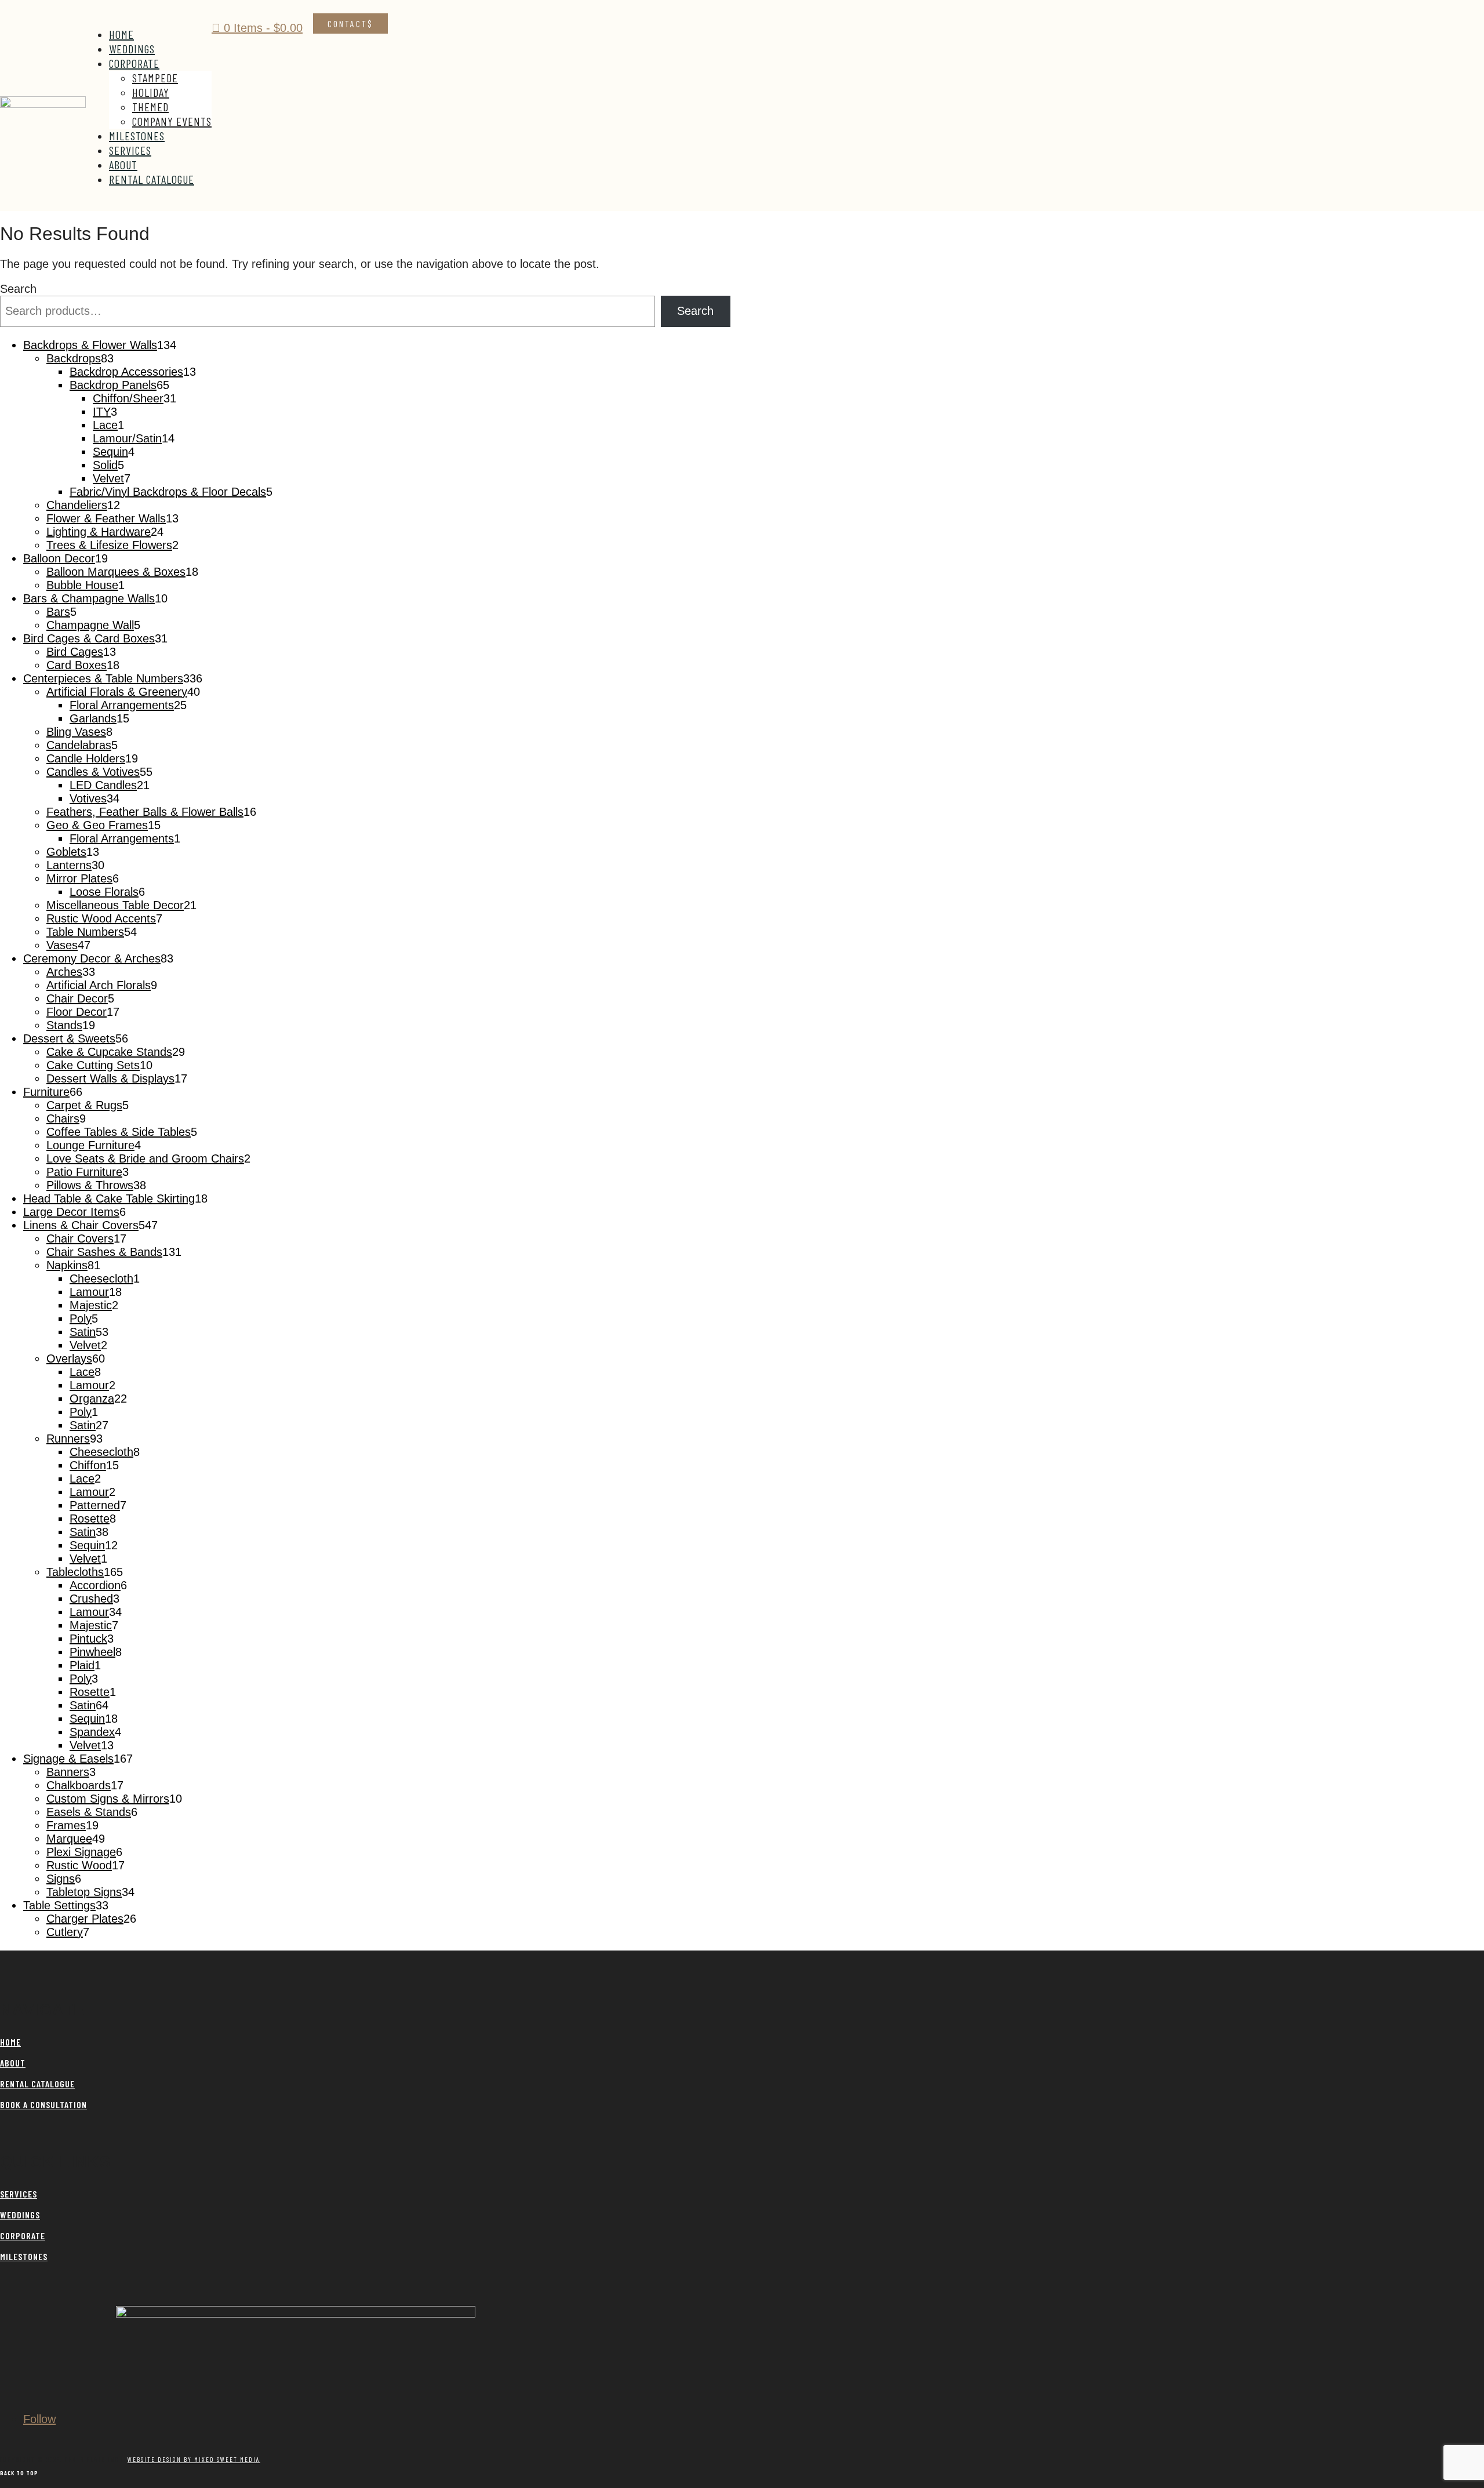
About (123, 165)
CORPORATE (23, 2235)
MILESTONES (24, 2256)
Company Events (172, 121)
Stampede (155, 78)
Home (121, 34)
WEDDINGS (20, 2215)
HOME (10, 2042)
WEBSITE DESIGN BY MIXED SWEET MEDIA (194, 2459)
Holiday (151, 92)
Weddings (132, 49)
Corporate (134, 63)
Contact (348, 23)
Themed (150, 107)
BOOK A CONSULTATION (43, 2104)
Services (130, 150)
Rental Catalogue (152, 179)
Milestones (137, 136)
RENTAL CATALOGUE (37, 2084)
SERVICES (19, 2194)
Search (18, 289)
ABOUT (13, 2063)
